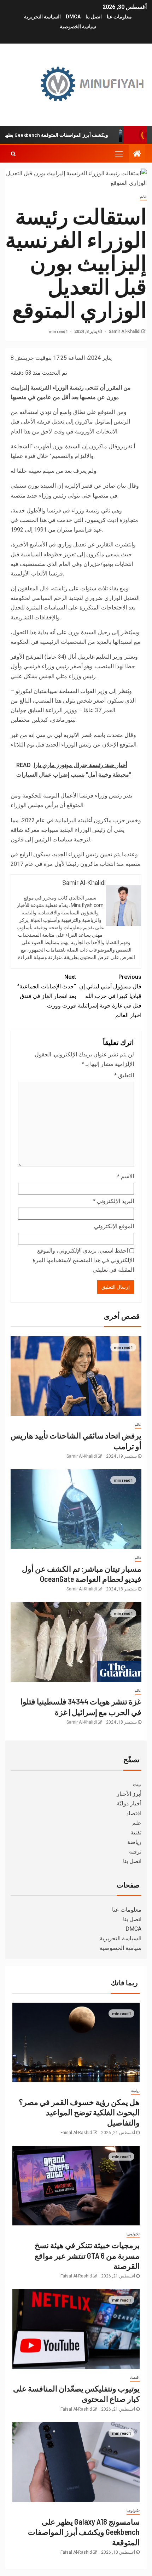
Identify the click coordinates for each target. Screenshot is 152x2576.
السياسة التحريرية (42, 17)
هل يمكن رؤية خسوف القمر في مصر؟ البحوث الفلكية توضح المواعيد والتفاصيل (79, 2112)
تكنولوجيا (133, 2234)
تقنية (136, 1832)
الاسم (125, 1176)
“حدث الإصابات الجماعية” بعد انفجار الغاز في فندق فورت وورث (47, 991)
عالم (143, 196)
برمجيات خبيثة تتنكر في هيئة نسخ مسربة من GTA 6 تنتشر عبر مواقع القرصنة (87, 2255)
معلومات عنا (119, 17)
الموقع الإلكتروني (114, 1226)
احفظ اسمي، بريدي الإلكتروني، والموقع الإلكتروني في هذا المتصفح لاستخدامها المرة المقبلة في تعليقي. (83, 1260)
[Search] (13, 154)
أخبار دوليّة (129, 1803)
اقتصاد (134, 1813)
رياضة (134, 1842)
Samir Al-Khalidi (124, 331)
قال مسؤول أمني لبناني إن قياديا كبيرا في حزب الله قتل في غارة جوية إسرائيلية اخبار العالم (110, 996)
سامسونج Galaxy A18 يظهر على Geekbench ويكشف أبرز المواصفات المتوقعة (84, 2532)
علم (137, 1823)
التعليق (124, 1075)
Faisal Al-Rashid (76, 2133)
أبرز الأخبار (129, 1794)
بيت (137, 1784)
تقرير (126, 446)
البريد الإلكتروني (113, 1201)
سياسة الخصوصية (78, 27)
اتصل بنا (94, 17)
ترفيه (135, 1852)
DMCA (73, 17)
